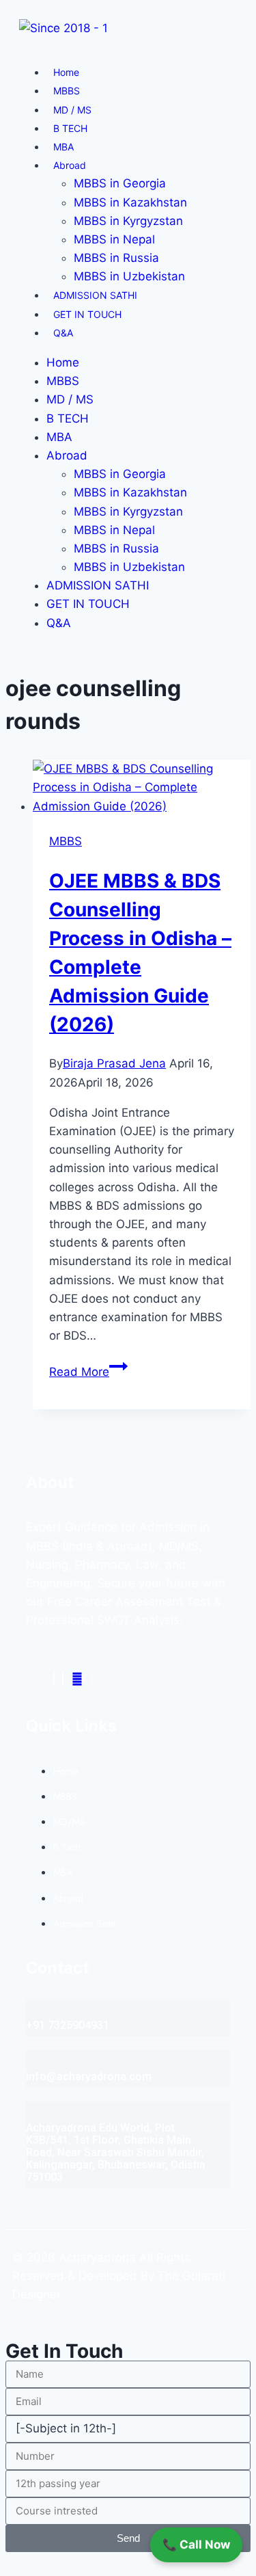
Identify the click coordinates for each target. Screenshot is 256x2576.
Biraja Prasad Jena (114, 1063)
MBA (63, 147)
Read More (88, 1372)
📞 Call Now (196, 2545)
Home (66, 72)
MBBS (67, 91)
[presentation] (142, 788)
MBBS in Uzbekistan (129, 276)
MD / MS (72, 110)
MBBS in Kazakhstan (130, 202)
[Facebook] (54, 1679)
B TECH (70, 128)
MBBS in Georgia (120, 183)
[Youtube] (77, 1679)
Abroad (70, 165)
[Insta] (63, 1679)
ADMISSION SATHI (95, 295)
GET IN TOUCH (87, 314)
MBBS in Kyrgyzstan (128, 221)
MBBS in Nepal (114, 239)
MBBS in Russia (116, 258)
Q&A (63, 333)
